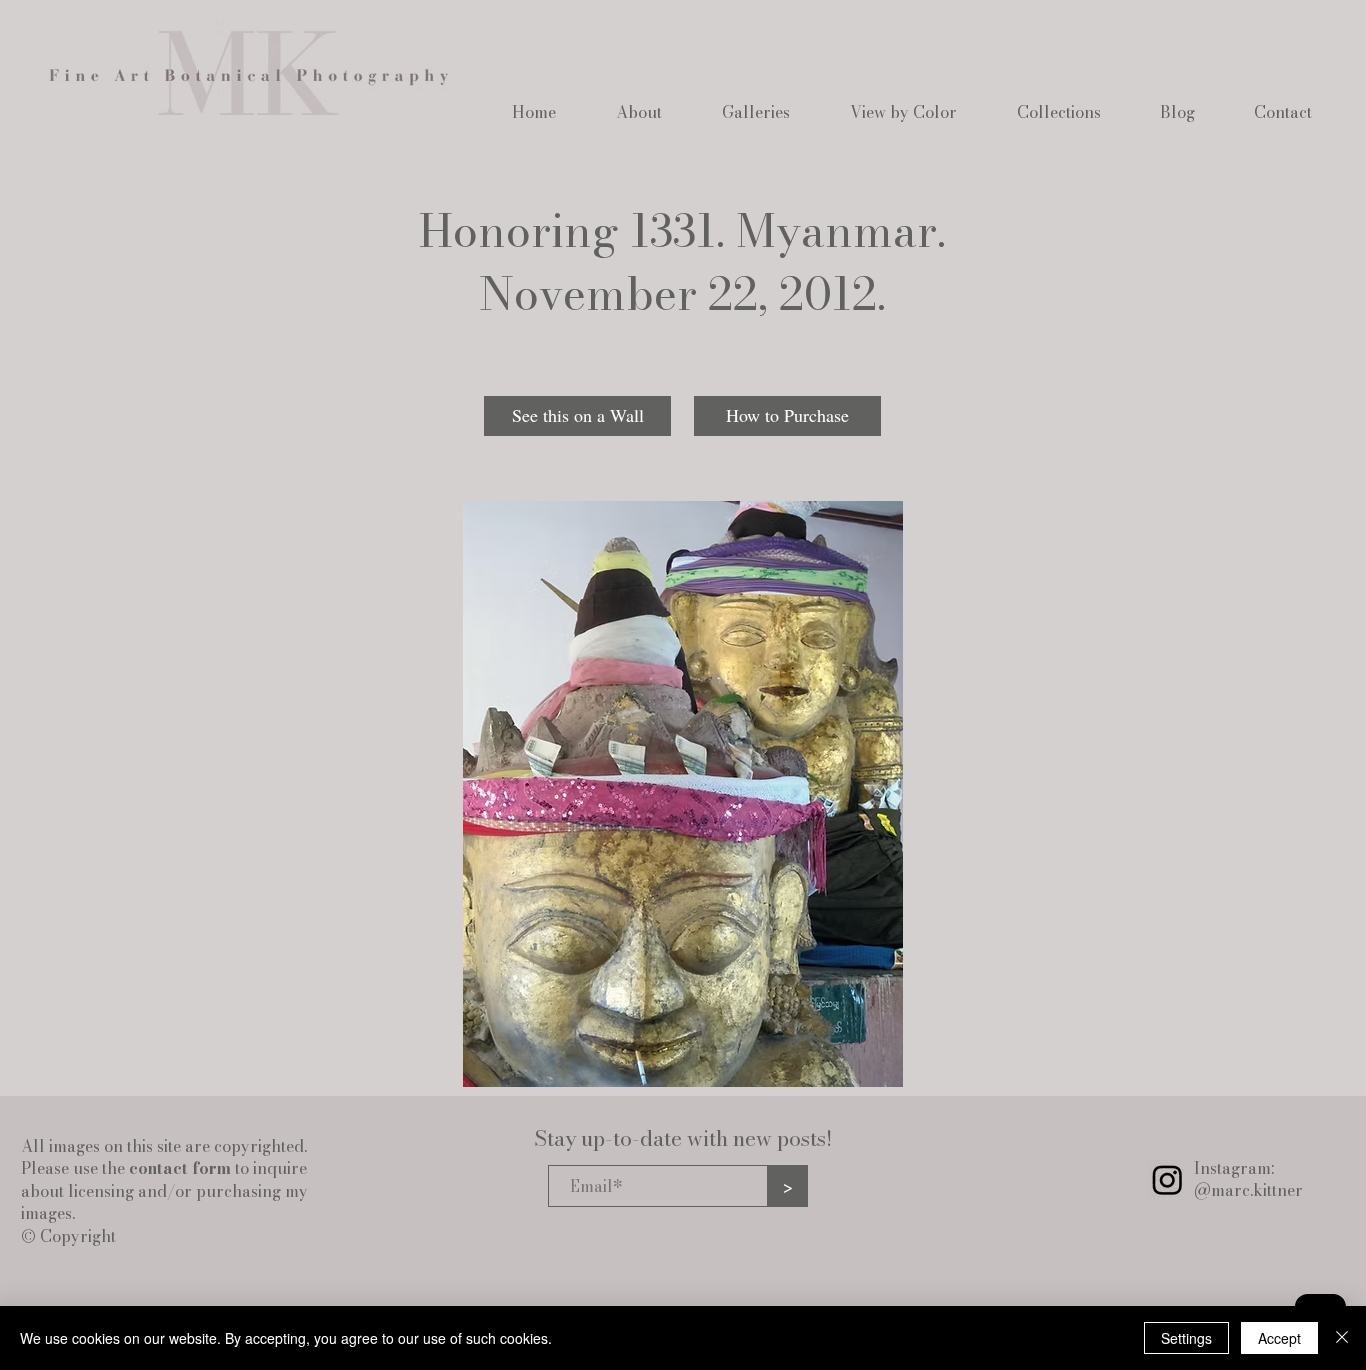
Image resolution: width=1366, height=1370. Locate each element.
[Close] (1342, 1338)
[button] (639, 112)
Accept (1279, 1338)
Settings (1186, 1338)
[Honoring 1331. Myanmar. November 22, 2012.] (683, 794)
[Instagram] (1167, 1179)
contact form (180, 1168)
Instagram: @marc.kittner (1248, 1179)
